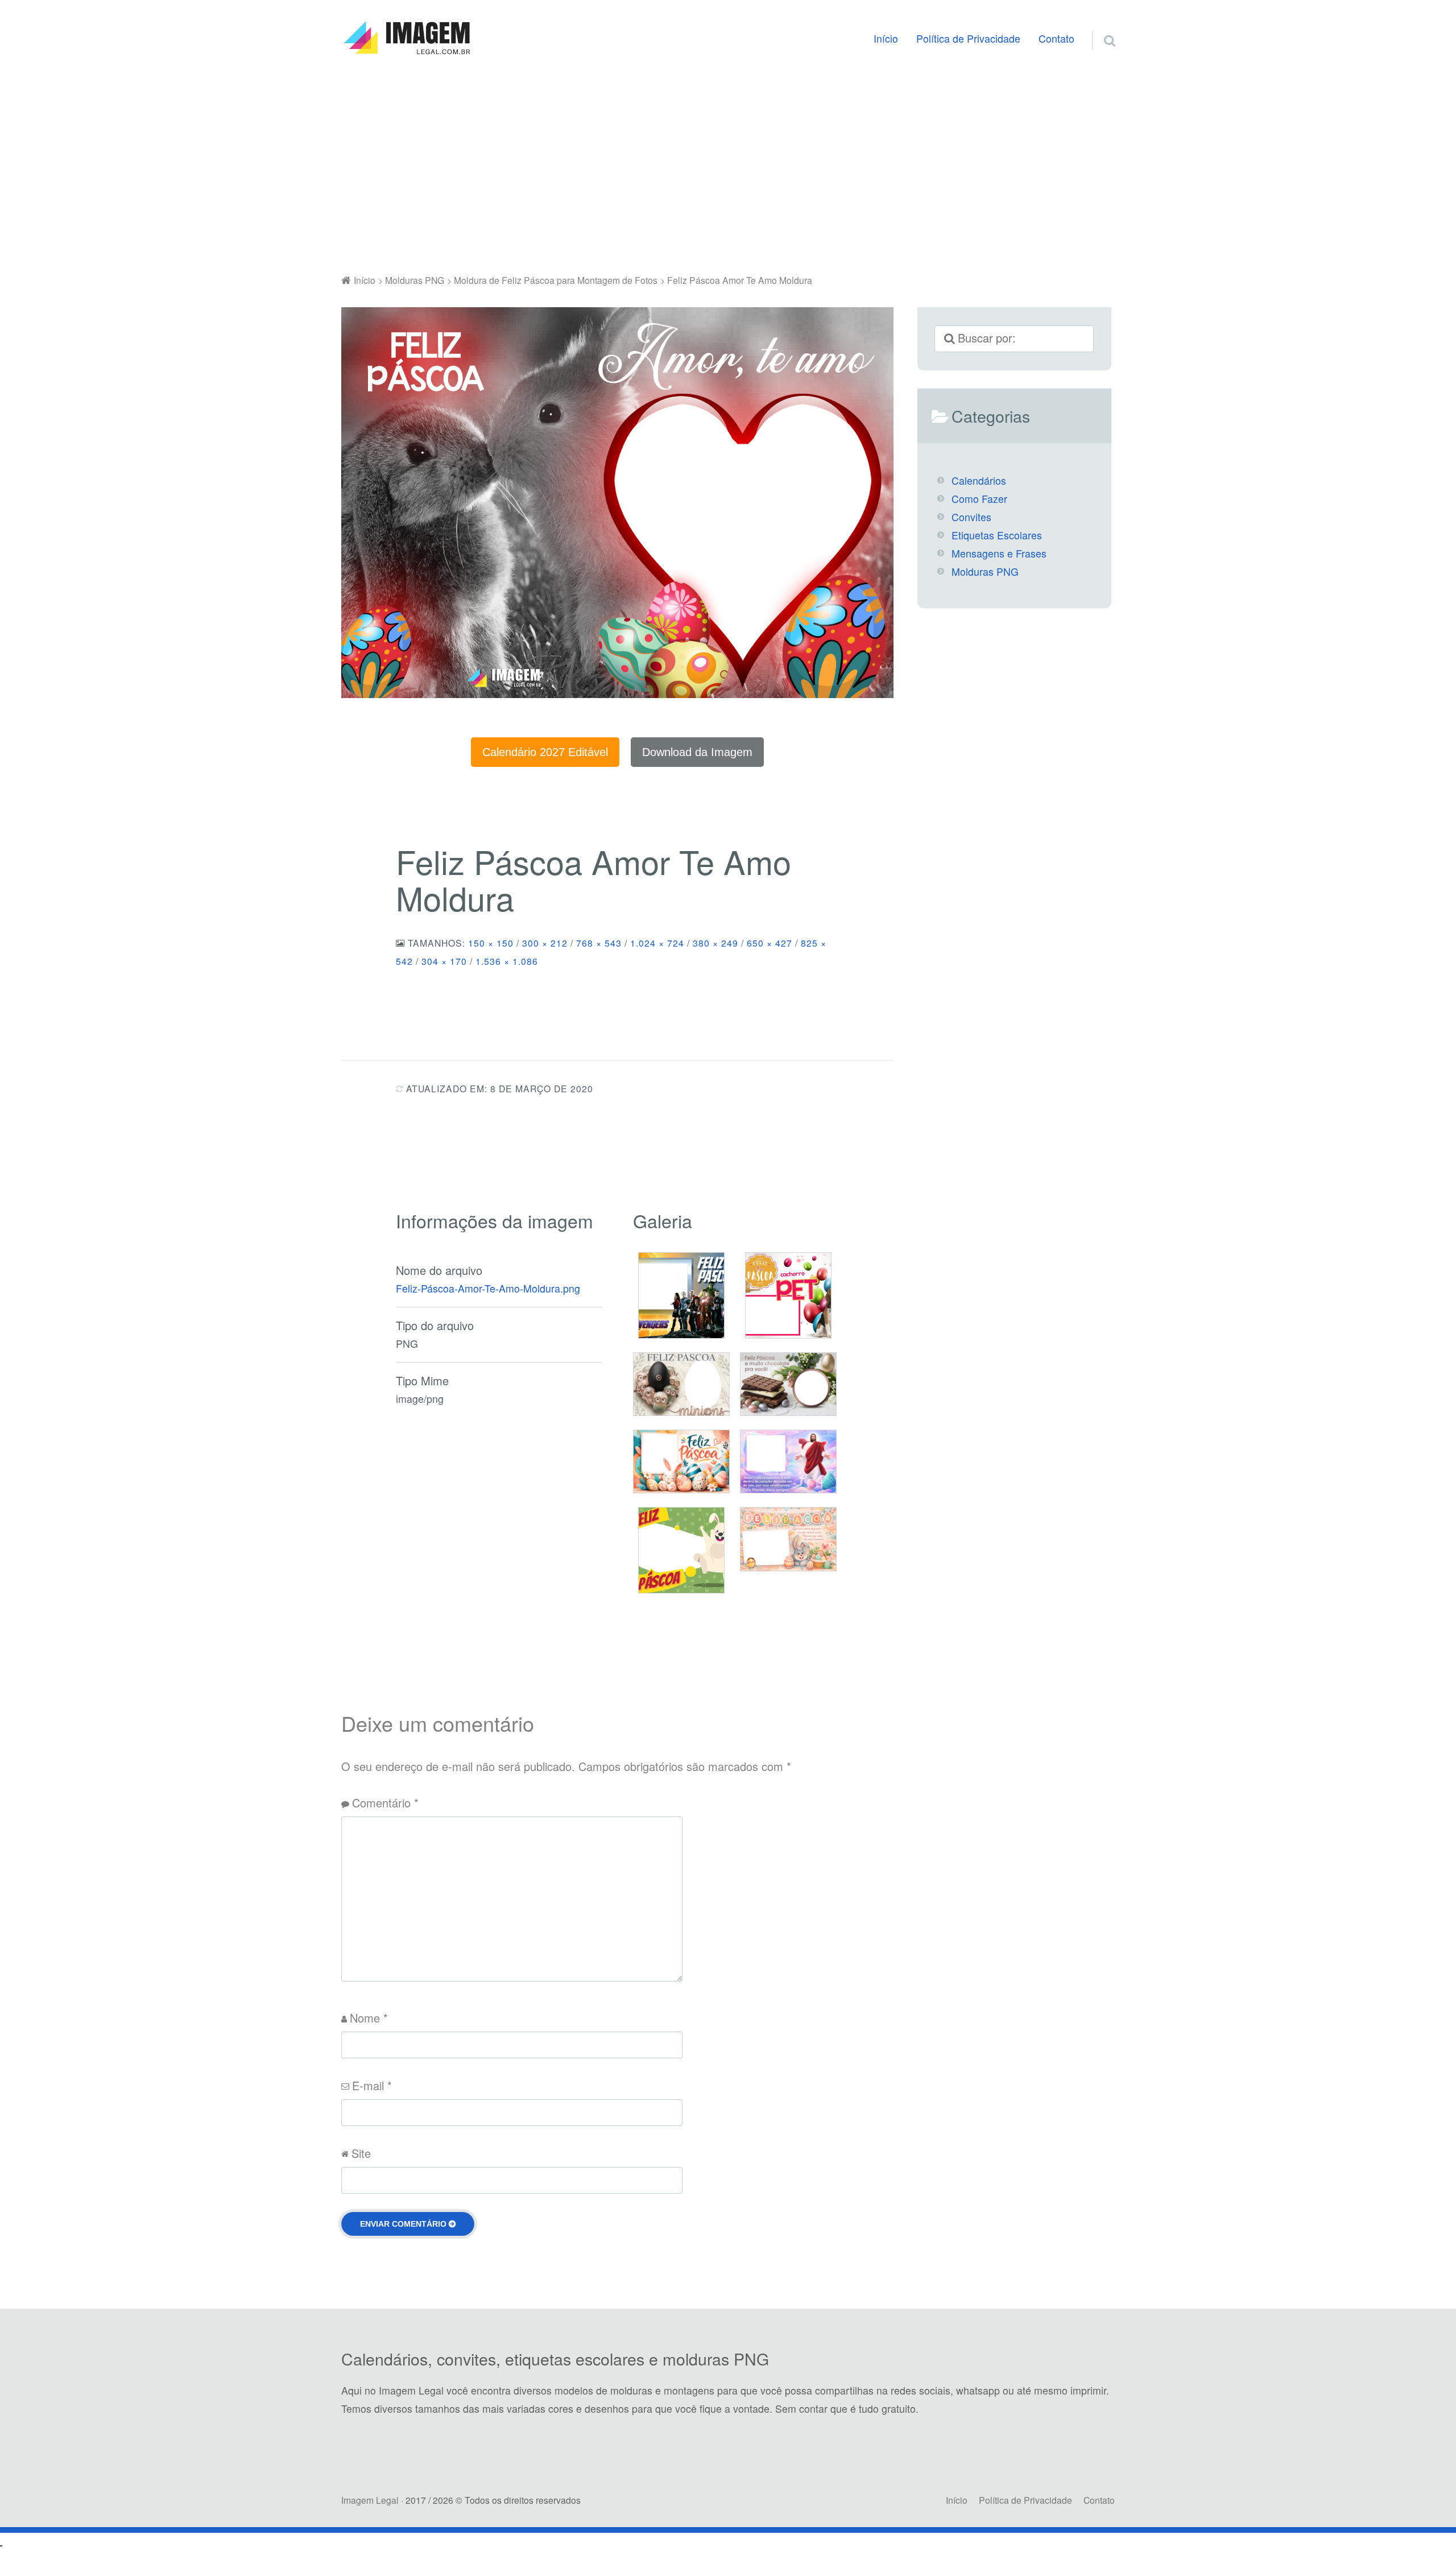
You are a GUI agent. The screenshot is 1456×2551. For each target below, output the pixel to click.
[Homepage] (407, 38)
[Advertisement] (728, 167)
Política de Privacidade (968, 38)
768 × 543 (599, 943)
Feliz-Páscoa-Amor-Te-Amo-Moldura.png (488, 1288)
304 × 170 (444, 961)
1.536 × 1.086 (507, 961)
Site (361, 2153)
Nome (369, 2018)
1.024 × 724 (657, 943)
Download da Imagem (697, 752)
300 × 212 (545, 943)
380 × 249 (715, 943)
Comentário (385, 1803)
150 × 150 (491, 943)
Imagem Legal (370, 2500)
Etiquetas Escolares (997, 535)
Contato (1056, 38)
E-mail (372, 2085)
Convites (971, 517)
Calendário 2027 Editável (545, 752)
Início (886, 38)
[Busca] (1099, 27)
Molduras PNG (985, 571)
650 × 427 (770, 943)
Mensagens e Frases (999, 553)
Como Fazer (979, 499)
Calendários (979, 480)
